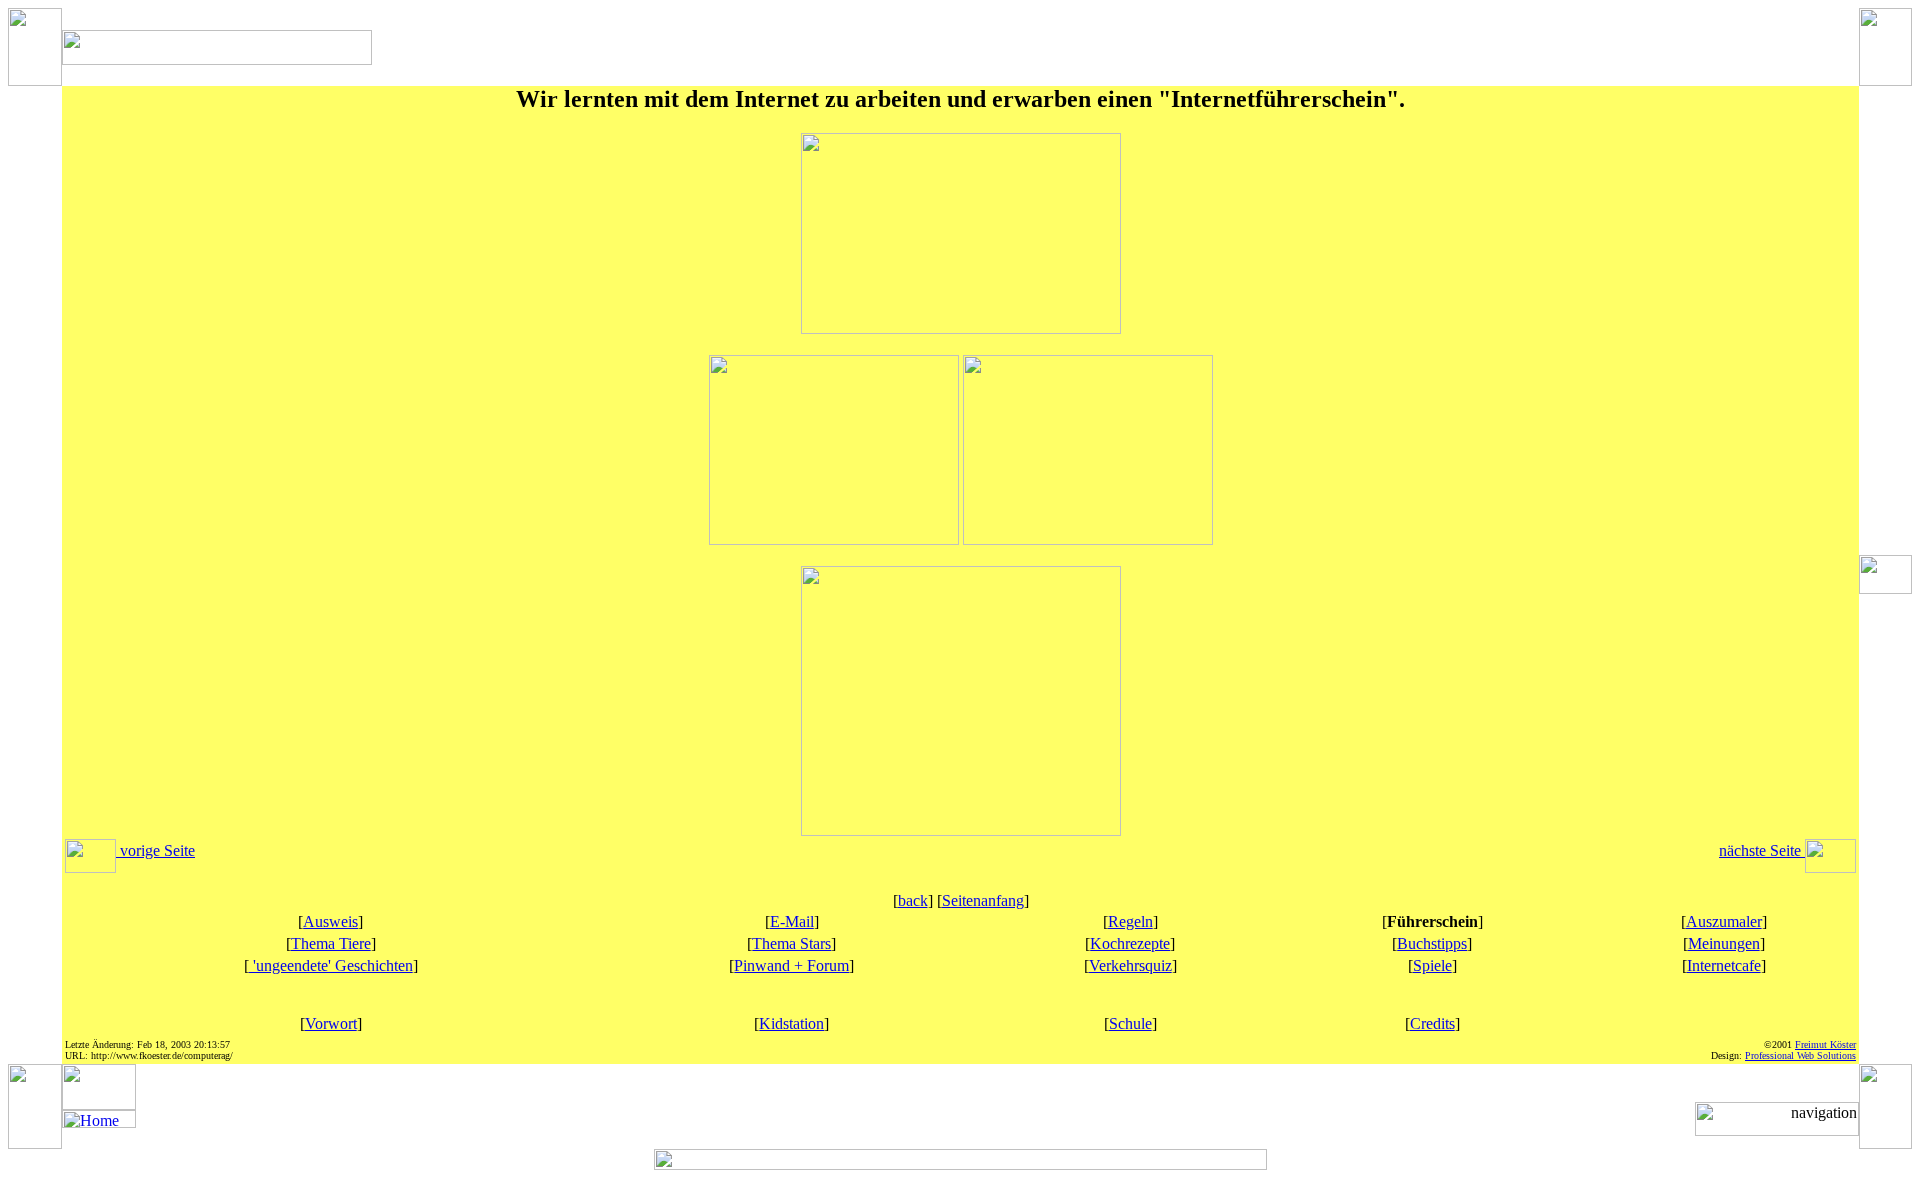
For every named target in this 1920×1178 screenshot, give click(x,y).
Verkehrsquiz (1130, 965)
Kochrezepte (1130, 943)
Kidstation (791, 1023)
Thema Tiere (331, 943)
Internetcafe (1724, 965)
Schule (1130, 1023)
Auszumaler (1724, 921)
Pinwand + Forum (791, 965)
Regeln (1130, 921)
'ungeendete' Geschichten (331, 965)
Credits (1432, 1023)
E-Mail (792, 921)
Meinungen (1724, 943)
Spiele (1432, 965)
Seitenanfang (983, 900)
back (913, 900)
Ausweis (330, 921)
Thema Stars (791, 943)
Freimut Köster (1825, 1044)
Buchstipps (1432, 943)
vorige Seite (155, 850)
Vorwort (331, 1023)
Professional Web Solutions (1800, 1055)
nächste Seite (1762, 850)
